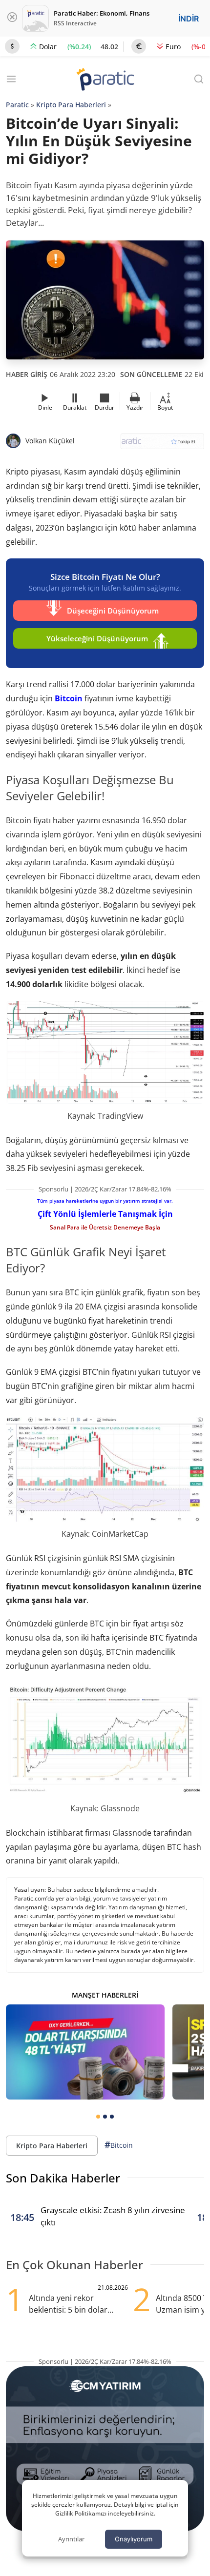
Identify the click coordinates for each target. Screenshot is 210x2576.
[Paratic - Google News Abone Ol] (162, 445)
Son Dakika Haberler (63, 2178)
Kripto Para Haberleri (71, 105)
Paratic (17, 105)
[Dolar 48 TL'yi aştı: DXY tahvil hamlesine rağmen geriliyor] (85, 2052)
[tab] (98, 2117)
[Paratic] (105, 80)
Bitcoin (69, 698)
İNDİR (189, 19)
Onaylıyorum (134, 2539)
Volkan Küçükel (50, 441)
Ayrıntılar (71, 2539)
